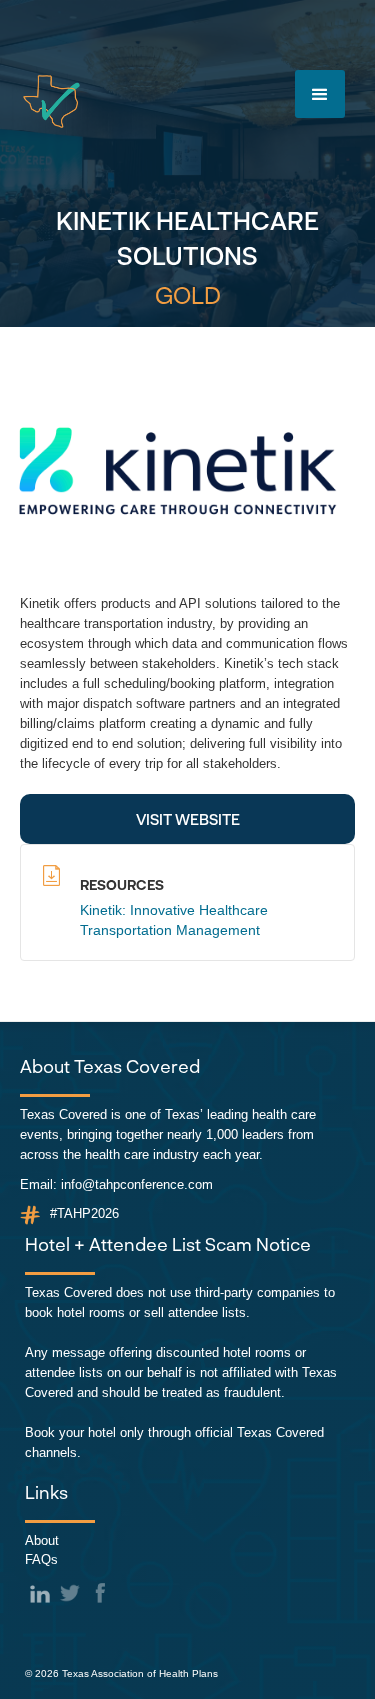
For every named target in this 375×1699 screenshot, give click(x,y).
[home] (51, 101)
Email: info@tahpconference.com (116, 1184)
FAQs (41, 1559)
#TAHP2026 (84, 1213)
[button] (320, 94)
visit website (188, 819)
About (42, 1540)
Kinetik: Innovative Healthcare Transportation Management (174, 920)
